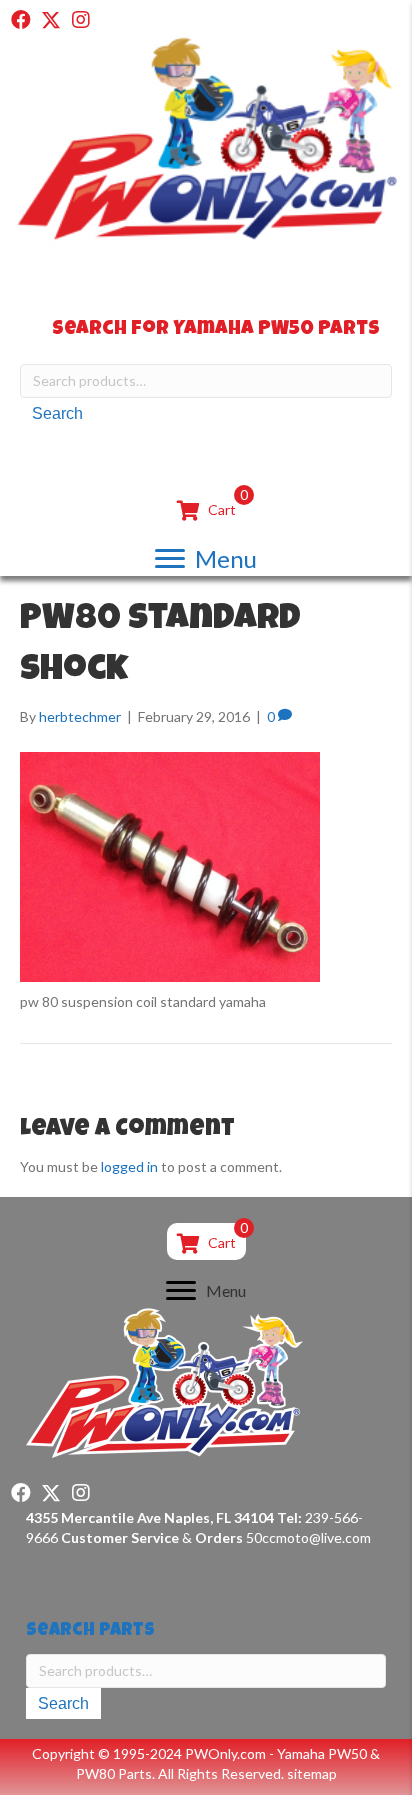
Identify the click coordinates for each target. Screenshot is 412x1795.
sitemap (312, 1773)
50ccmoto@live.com (308, 1537)
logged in (129, 1166)
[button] (21, 20)
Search (57, 413)
